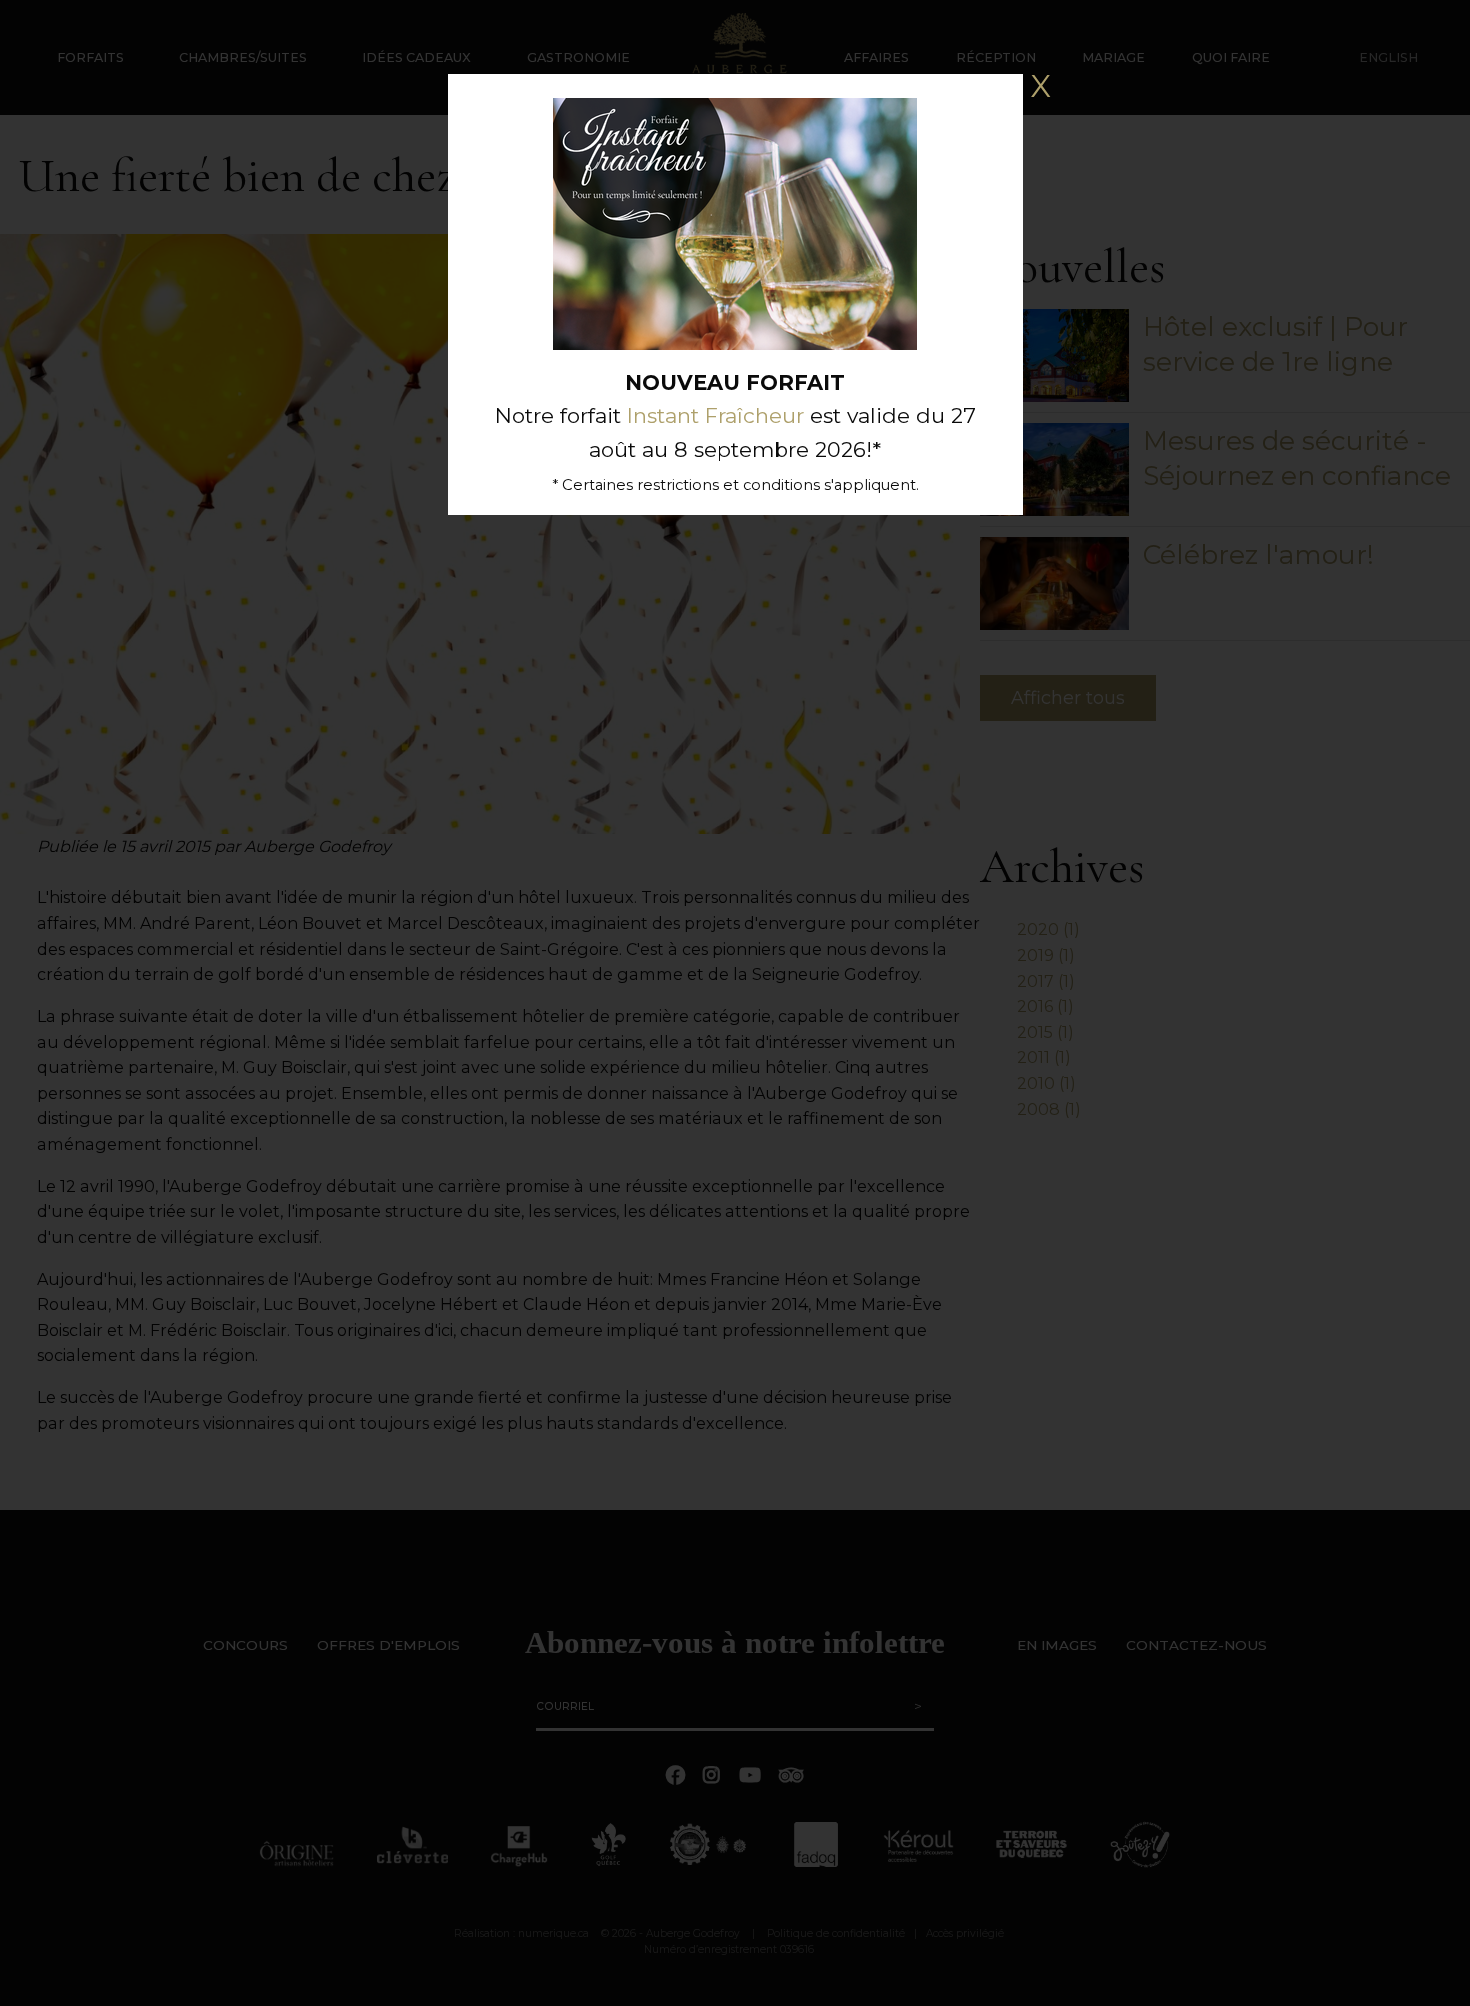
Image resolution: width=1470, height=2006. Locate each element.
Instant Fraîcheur (715, 415)
